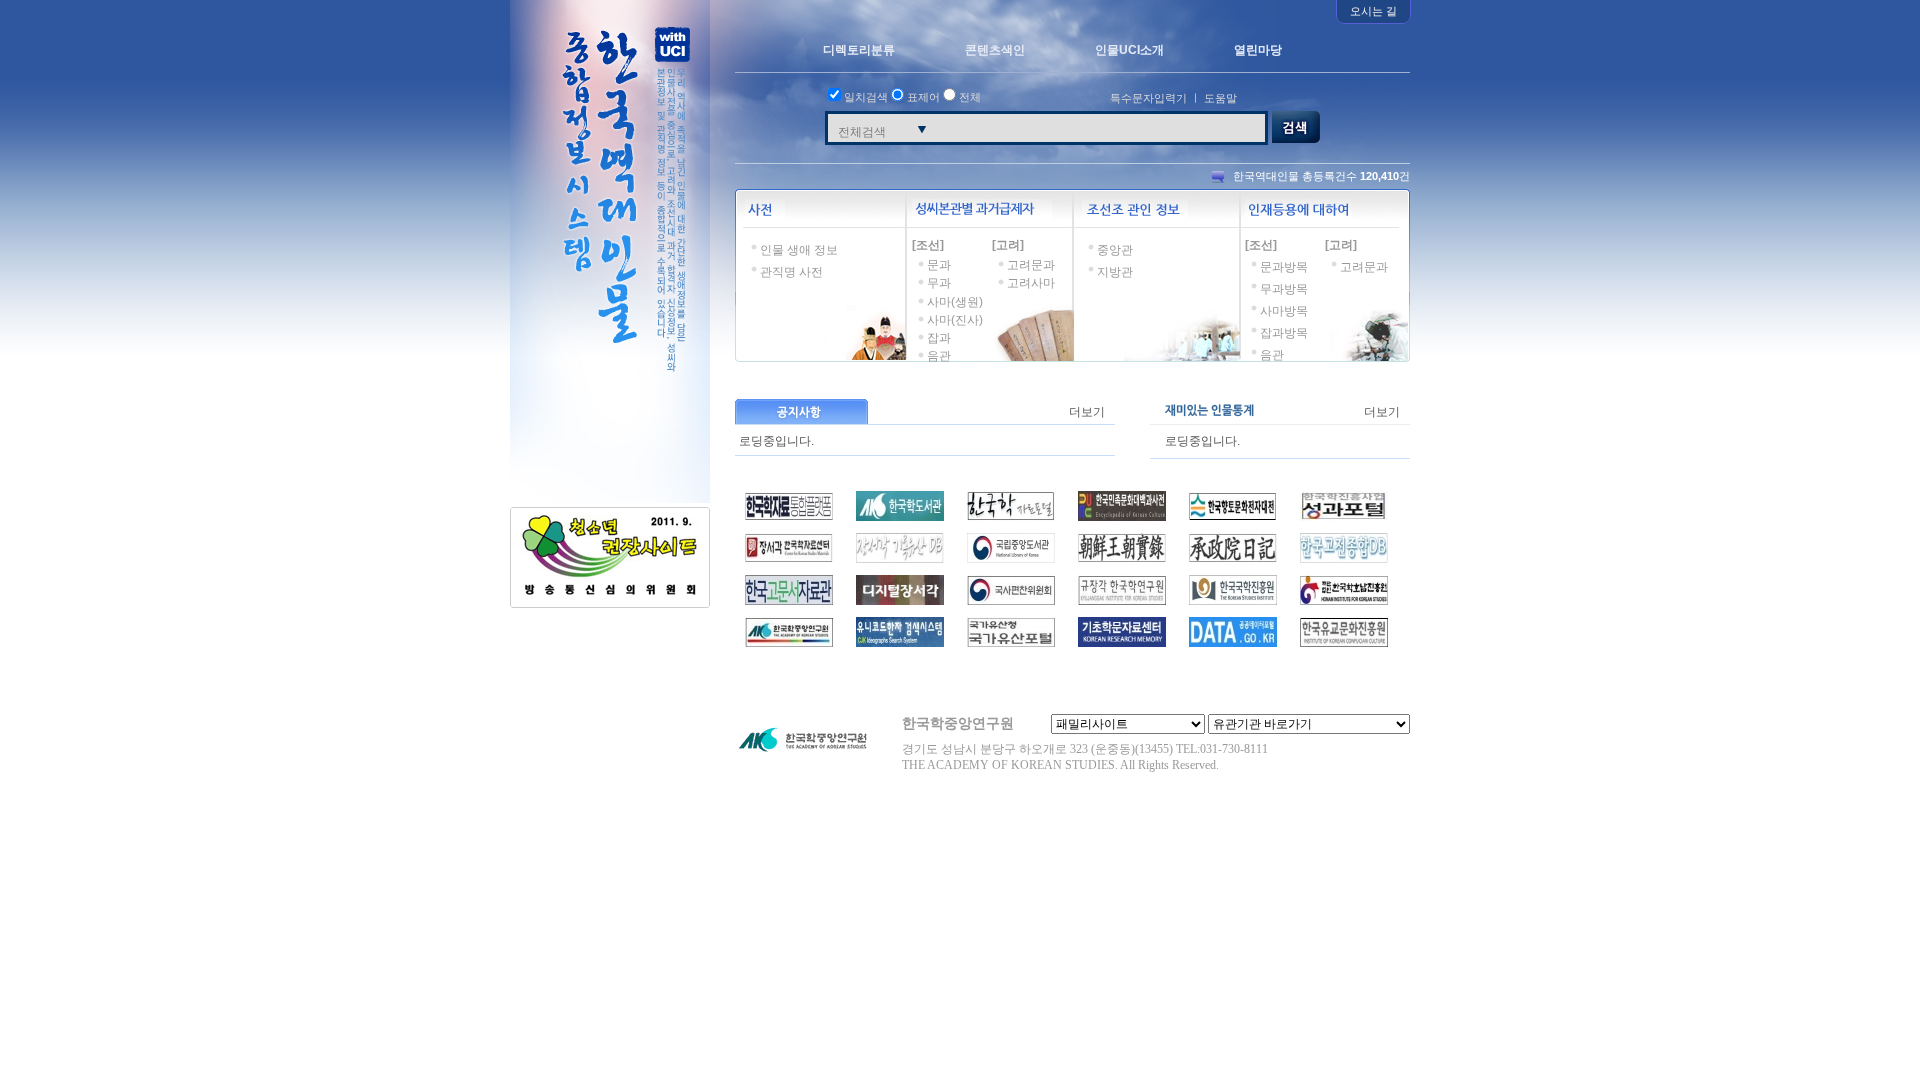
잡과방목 (1284, 333)
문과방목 (1284, 267)
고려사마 (1031, 283)
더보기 (1087, 412)
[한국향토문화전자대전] (1233, 517)
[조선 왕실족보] (789, 559)
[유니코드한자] (900, 643)
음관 (939, 356)
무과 (939, 283)
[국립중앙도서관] (1011, 559)
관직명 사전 (791, 272)
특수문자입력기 (1148, 98)
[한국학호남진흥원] (1344, 601)
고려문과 (1031, 265)
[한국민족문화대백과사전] (1122, 517)
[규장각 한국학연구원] (1122, 601)
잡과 (939, 338)
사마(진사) (955, 320)
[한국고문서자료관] (789, 601)
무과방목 (1284, 289)
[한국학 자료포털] (1011, 517)
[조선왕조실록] (1122, 559)
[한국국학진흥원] (1233, 601)
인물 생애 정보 (799, 250)
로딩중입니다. (776, 437)
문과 (939, 265)
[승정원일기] (1233, 559)
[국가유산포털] (1011, 643)
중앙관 (1115, 250)
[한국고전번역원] (1344, 559)
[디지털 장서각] (900, 601)
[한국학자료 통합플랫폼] (789, 517)
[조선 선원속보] (900, 559)
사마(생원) (955, 302)
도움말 (1220, 98)
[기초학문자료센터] (1122, 643)
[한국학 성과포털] (1344, 517)
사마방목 (1284, 311)
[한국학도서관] (900, 517)
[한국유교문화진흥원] (1344, 643)
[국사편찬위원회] (1011, 601)
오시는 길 (1373, 11)
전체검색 (862, 132)
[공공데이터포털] (1233, 643)
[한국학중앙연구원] (789, 643)
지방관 (1115, 272)
